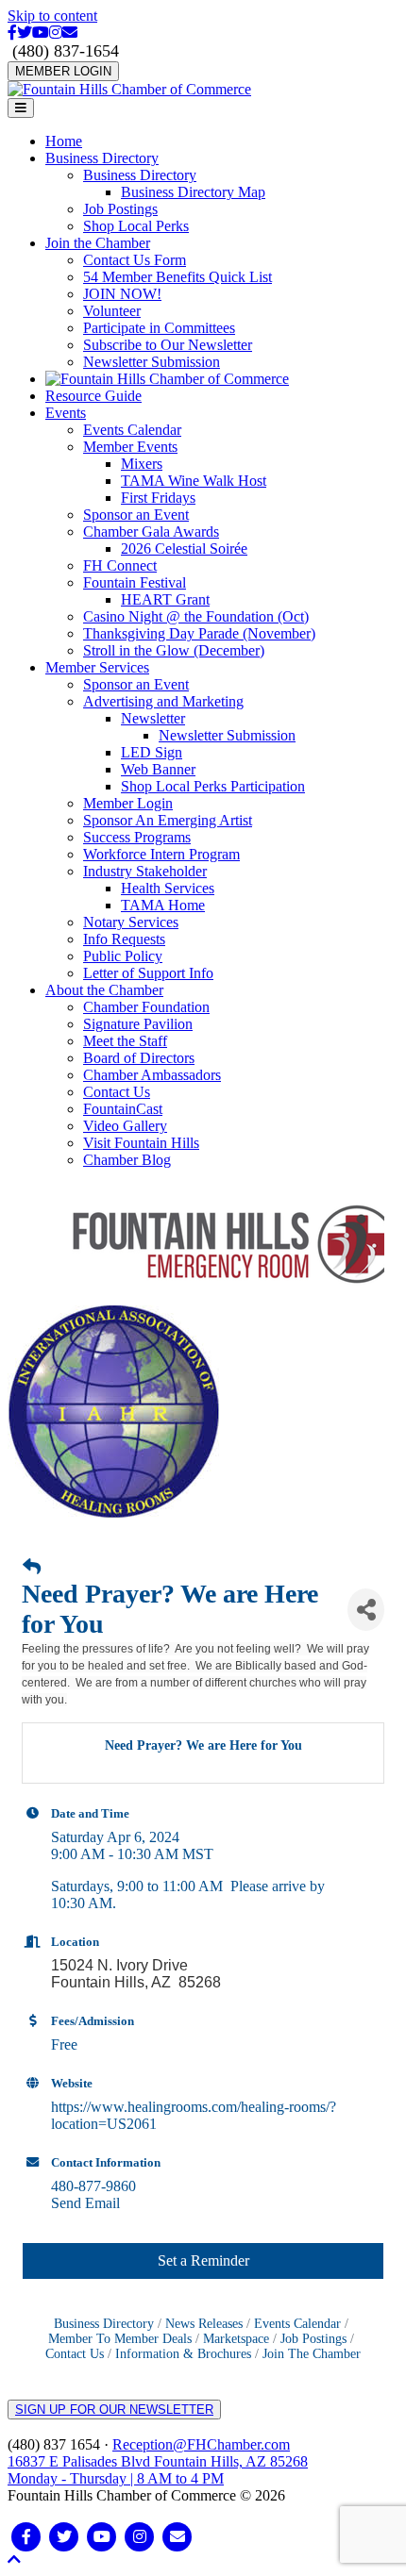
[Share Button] (366, 1610)
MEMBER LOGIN (63, 71)
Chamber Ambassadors (152, 1075)
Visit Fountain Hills (141, 1143)
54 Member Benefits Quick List (178, 277)
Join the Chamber (98, 243)
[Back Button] (32, 1568)
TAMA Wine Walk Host (194, 481)
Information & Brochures (183, 2354)
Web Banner (158, 769)
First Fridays (158, 498)
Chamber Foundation (146, 1007)
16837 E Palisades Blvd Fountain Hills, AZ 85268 (158, 2470)
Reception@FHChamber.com (201, 2444)
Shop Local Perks (136, 226)
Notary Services (131, 922)
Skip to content (52, 16)
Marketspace (236, 2339)
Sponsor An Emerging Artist (168, 820)
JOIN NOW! (122, 294)
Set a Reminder (203, 2260)
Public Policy (123, 956)
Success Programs (137, 837)
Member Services (97, 667)
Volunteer (112, 311)
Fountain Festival (135, 582)
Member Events (130, 447)
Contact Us (117, 1092)
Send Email (85, 2203)
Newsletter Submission (152, 362)
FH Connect (120, 565)
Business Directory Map (193, 192)
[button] (14, 2559)
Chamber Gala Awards (151, 532)
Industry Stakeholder (145, 871)
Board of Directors (139, 1058)
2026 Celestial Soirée (184, 548)
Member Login (128, 803)
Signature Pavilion (138, 1024)
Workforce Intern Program (161, 854)
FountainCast (123, 1109)
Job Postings (120, 209)
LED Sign (152, 752)
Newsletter (153, 718)
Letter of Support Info (148, 973)
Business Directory (102, 158)
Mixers (142, 464)
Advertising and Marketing (163, 701)
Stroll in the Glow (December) (174, 650)
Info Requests (124, 939)
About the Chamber (104, 990)
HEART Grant (165, 599)
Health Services (168, 888)
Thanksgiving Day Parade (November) (199, 633)
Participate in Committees (159, 328)
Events (66, 413)
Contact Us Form (135, 260)
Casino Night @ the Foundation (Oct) (196, 616)
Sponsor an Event (136, 515)
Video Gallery (125, 1126)
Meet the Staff (125, 1041)
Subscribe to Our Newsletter (168, 345)
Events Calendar (132, 430)
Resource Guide (93, 396)
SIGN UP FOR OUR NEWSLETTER (114, 2410)
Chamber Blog (127, 1160)
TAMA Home (163, 905)
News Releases (204, 2324)
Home (64, 141)
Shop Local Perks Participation (213, 786)
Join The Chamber (312, 2354)
